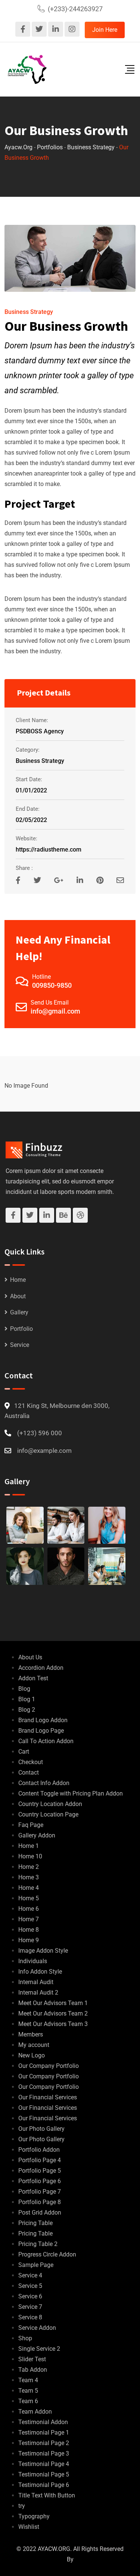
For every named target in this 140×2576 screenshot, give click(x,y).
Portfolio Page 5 (40, 2171)
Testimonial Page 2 (44, 2443)
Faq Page (31, 1825)
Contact (29, 1773)
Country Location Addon (50, 1804)
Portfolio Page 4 (40, 2160)
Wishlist (29, 2527)
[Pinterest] (101, 880)
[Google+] (60, 880)
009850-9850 (52, 985)
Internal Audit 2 (38, 1993)
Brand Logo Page (41, 1731)
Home (18, 1280)
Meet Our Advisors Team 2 (53, 2013)
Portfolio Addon (39, 2150)
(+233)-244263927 (75, 9)
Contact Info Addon (44, 1783)
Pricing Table (35, 2223)
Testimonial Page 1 (44, 2433)
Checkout (31, 1762)
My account (34, 2045)
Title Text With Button (47, 2495)
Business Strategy (29, 312)
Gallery (19, 1312)
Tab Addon (33, 2370)
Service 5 (30, 2286)
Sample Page (36, 2265)
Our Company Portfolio (49, 2066)
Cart (24, 1752)
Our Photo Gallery (41, 2129)
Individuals (33, 1961)
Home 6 (29, 1909)
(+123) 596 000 (40, 1433)
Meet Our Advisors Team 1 (53, 2003)
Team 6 (28, 2401)
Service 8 (30, 2317)
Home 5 (29, 1898)
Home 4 (29, 1888)
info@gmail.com (55, 1011)
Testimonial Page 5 (44, 2474)
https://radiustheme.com (49, 850)
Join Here (105, 30)
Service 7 (30, 2307)
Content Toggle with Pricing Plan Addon (71, 1793)
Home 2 (29, 1867)
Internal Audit (36, 1982)
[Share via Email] (120, 880)
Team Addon (35, 2412)
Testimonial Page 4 (44, 2464)
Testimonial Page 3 (44, 2453)
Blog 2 (27, 1710)
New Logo (32, 2055)
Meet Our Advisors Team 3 (53, 2024)
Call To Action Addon (46, 1741)
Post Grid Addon (40, 2213)
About (18, 1296)
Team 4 (28, 2380)
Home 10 (30, 1856)
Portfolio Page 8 (40, 2202)
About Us (30, 1657)
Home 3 (29, 1877)
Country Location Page (48, 1814)
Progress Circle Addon (47, 2254)
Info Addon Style (40, 1972)
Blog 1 (27, 1699)
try (22, 2506)
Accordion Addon (41, 1668)
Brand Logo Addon (43, 1720)
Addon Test (33, 1678)
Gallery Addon (37, 1835)
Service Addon (37, 2328)
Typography (34, 2516)
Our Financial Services (48, 2097)
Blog (24, 1689)
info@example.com (44, 1451)
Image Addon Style (43, 1951)
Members (31, 2034)
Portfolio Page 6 (40, 2181)
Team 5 (28, 2391)
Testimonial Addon (43, 2422)
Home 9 (29, 1940)
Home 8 (29, 1930)
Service (20, 1345)
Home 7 (29, 1919)
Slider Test (32, 2359)
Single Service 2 (39, 2349)
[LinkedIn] (81, 880)
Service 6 (30, 2296)
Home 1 (29, 1846)
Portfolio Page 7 (40, 2192)
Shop (25, 2338)
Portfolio (21, 1329)
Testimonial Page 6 (44, 2485)
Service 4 (30, 2275)
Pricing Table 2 (38, 2244)
